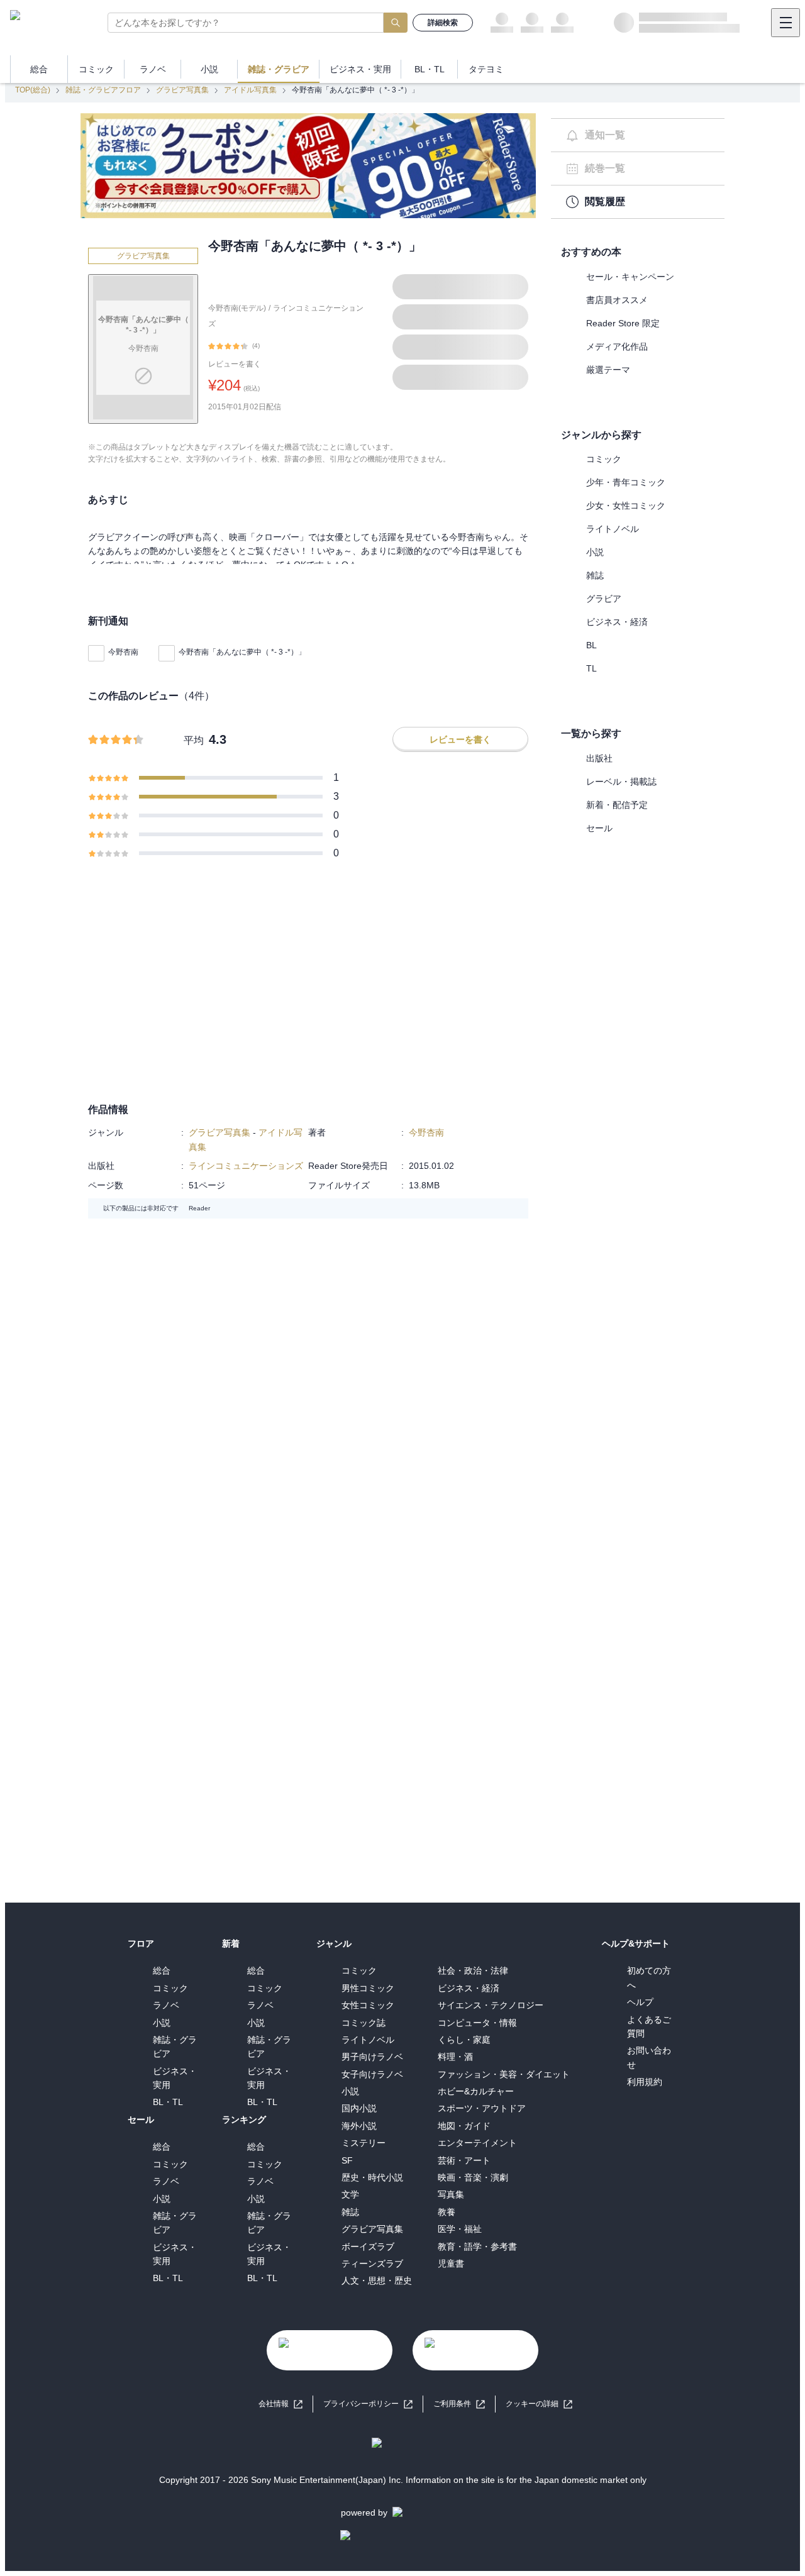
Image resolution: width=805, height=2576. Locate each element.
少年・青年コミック (626, 482)
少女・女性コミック (626, 506)
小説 (595, 552)
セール (599, 828)
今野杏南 (123, 652)
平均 (194, 740)
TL (591, 668)
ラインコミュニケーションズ (246, 1166)
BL (591, 645)
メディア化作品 (617, 346)
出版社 (599, 758)
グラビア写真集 (182, 90)
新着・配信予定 (617, 805)
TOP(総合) (33, 90)
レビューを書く (235, 364)
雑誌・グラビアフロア (103, 90)
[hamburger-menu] (786, 23)
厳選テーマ (608, 370)
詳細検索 (443, 23)
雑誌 (595, 575)
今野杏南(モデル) (237, 308)
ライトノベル (613, 529)
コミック (604, 459)
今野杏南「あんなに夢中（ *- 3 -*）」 (242, 652)
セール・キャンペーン (630, 277)
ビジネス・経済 (617, 622)
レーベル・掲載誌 (621, 782)
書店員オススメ (617, 300)
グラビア (604, 599)
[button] (539, 2404)
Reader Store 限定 (623, 323)
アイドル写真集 (250, 90)
